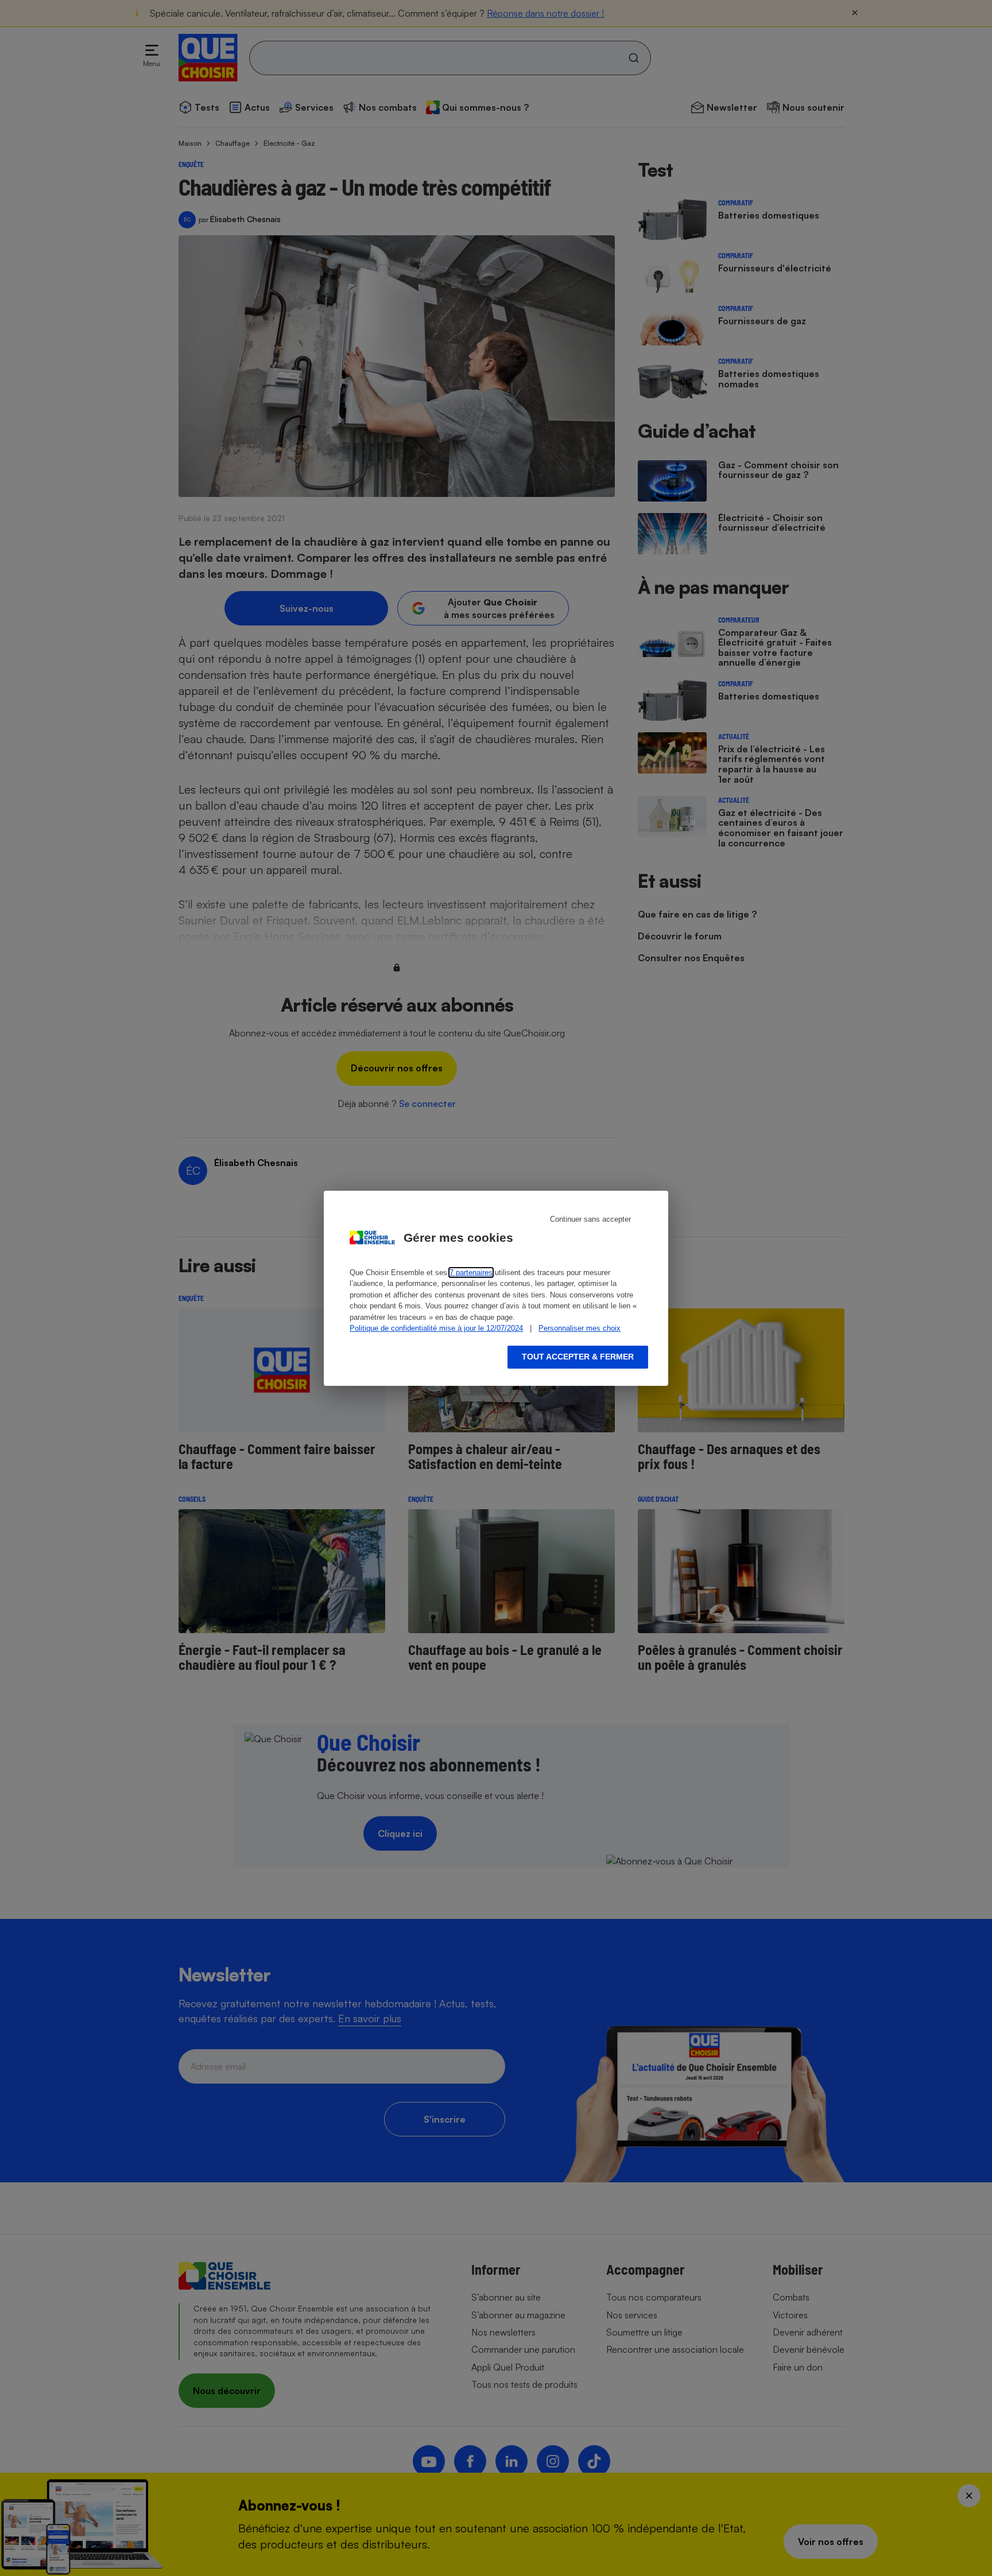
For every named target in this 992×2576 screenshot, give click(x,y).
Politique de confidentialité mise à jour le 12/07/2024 (436, 1328)
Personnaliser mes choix (580, 1328)
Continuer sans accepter (590, 1219)
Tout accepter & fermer (578, 1357)
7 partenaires (471, 1273)
